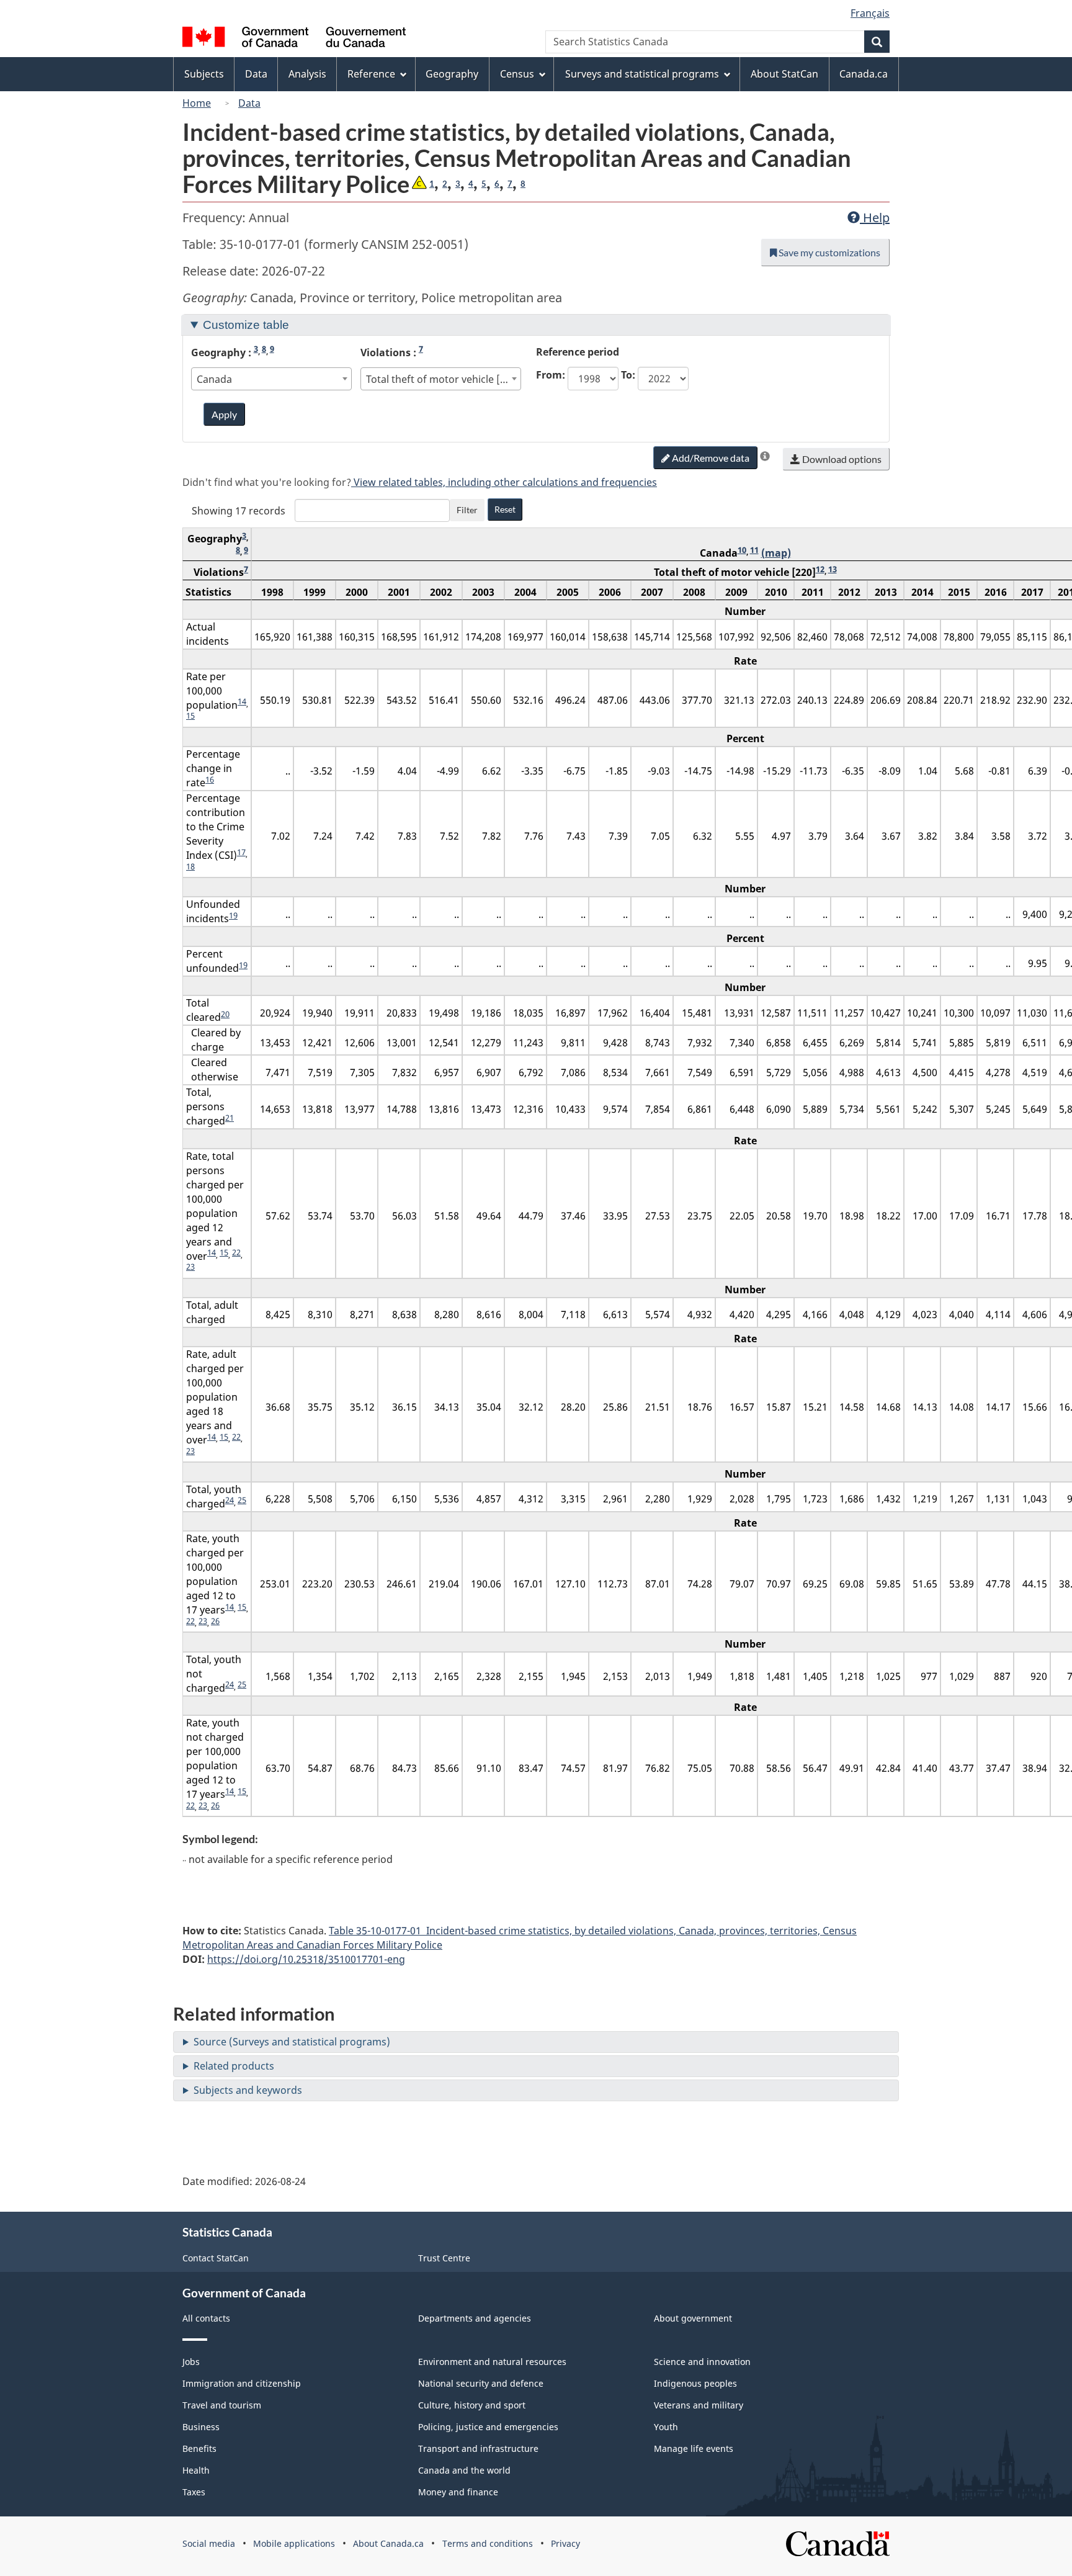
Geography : (233, 352)
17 (241, 852)
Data (249, 103)
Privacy (565, 2543)
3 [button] (458, 184)
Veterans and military (699, 2405)
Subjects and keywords (248, 2090)
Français (870, 13)
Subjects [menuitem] (204, 74)
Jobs (191, 2362)
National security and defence (481, 2383)
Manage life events (694, 2448)
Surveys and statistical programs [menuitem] (642, 74)
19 (233, 915)
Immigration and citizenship (242, 2383)
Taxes (194, 2492)
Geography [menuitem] (452, 74)
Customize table (246, 325)
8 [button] (523, 184)
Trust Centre (444, 2258)
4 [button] (471, 184)
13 (833, 569)
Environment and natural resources (492, 2362)
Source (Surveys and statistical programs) (292, 2042)
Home (197, 103)
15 (190, 716)
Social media (209, 2543)
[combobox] (272, 379)
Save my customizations (829, 252)
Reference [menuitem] (371, 74)
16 (210, 779)
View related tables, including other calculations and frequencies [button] (504, 482)
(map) (776, 553)
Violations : (392, 352)
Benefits (199, 2448)
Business (201, 2427)
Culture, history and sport (472, 2405)
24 (230, 1500)
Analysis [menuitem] (307, 74)
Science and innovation (702, 2362)
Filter (467, 510)
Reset (505, 509)
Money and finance (458, 2492)
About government (693, 2318)
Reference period (578, 352)
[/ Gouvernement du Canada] (294, 39)
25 (242, 1500)
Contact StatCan (216, 2258)
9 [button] (272, 349)
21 (230, 1118)
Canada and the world (464, 2470)
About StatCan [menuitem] (784, 74)
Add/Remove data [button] (710, 458)
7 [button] (510, 184)
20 (225, 1014)
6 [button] (497, 184)
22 (236, 1252)
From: (551, 375)
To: (628, 375)
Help (875, 218)
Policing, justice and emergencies (488, 2427)
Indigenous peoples (695, 2383)
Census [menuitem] (517, 74)
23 (190, 1267)
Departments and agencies (475, 2318)
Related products (234, 2066)
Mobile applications (294, 2543)
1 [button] (432, 184)
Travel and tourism (222, 2405)
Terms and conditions (488, 2543)
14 (242, 701)
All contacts (206, 2318)
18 (190, 866)
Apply (224, 414)
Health (196, 2470)
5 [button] (484, 184)
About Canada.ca (388, 2543)
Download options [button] (841, 459)
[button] (419, 184)
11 (754, 550)
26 (215, 1621)
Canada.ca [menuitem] (864, 74)
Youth (666, 2427)
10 (742, 550)
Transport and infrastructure (478, 2448)
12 (820, 569)
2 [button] (445, 184)
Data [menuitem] (256, 74)
